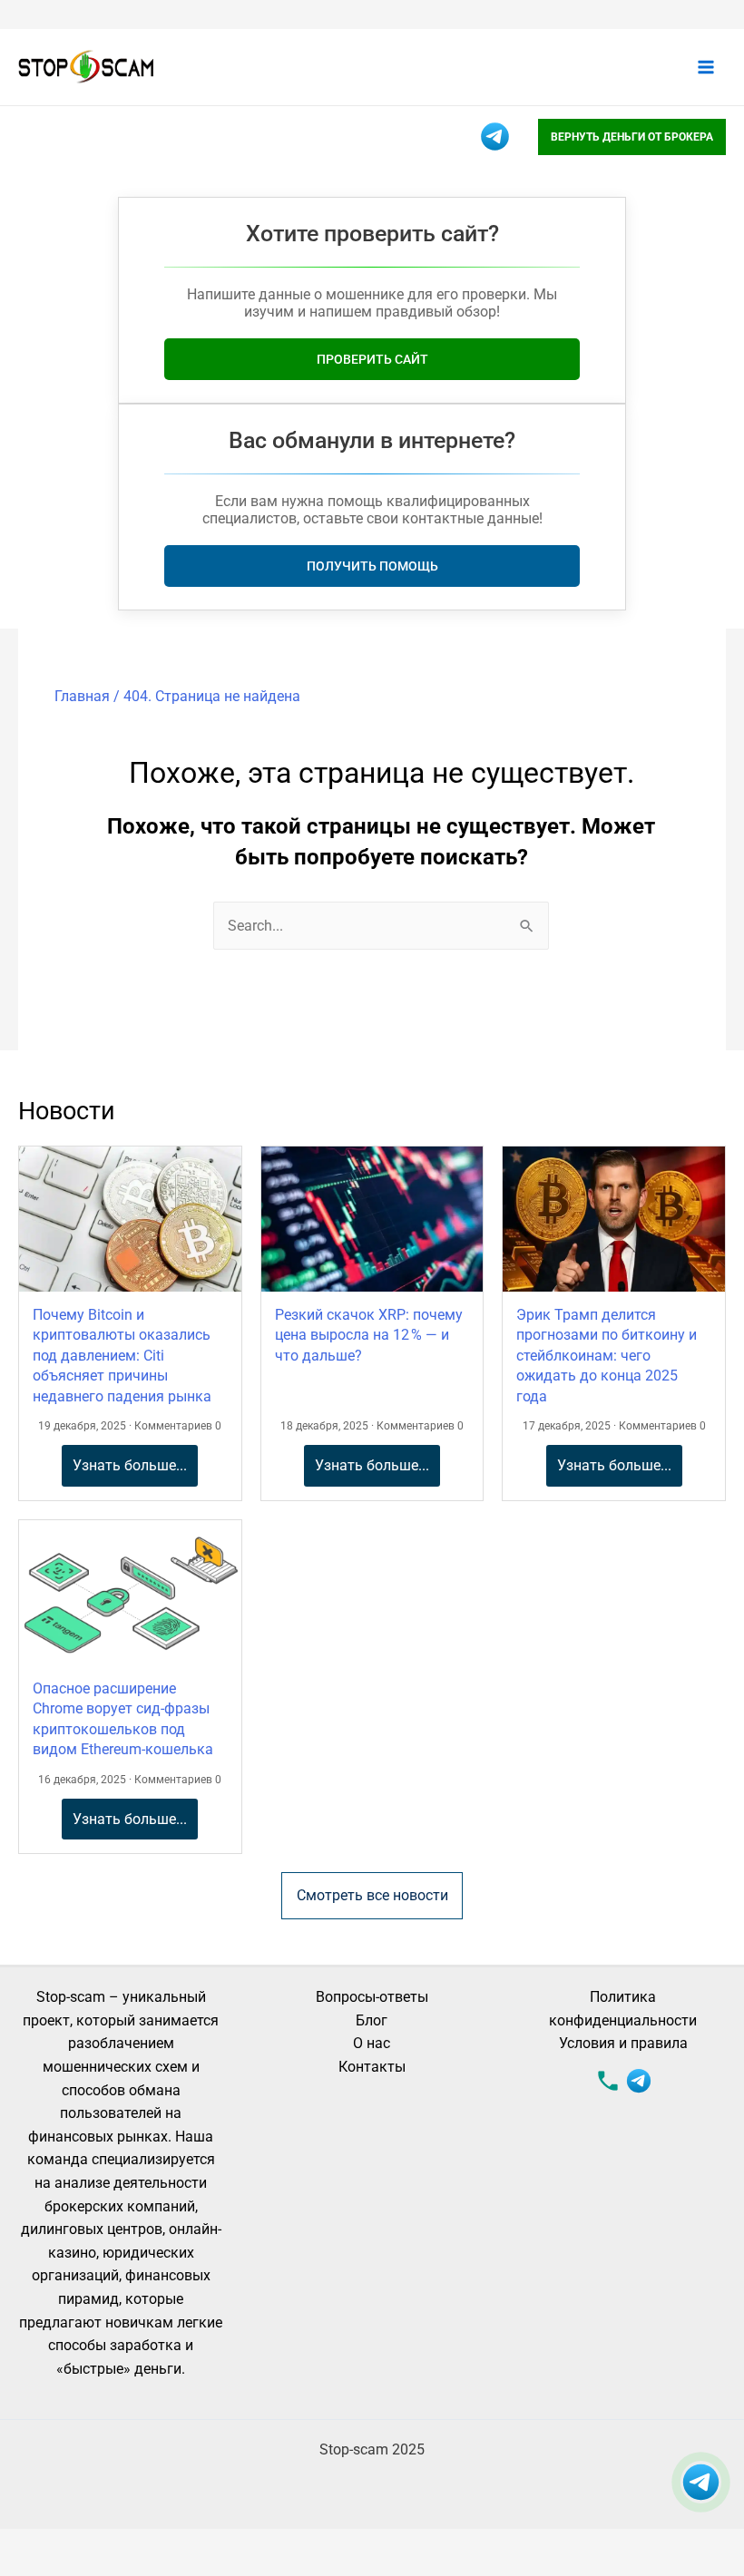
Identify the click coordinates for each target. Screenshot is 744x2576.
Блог (372, 2020)
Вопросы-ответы (372, 1997)
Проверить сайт (372, 359)
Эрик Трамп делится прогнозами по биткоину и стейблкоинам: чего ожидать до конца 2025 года (607, 1356)
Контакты (372, 2067)
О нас (372, 2043)
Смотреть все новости (372, 1895)
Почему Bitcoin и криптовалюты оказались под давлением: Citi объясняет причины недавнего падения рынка (122, 1356)
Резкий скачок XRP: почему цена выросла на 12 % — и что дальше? (369, 1335)
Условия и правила (623, 2043)
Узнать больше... (130, 1465)
